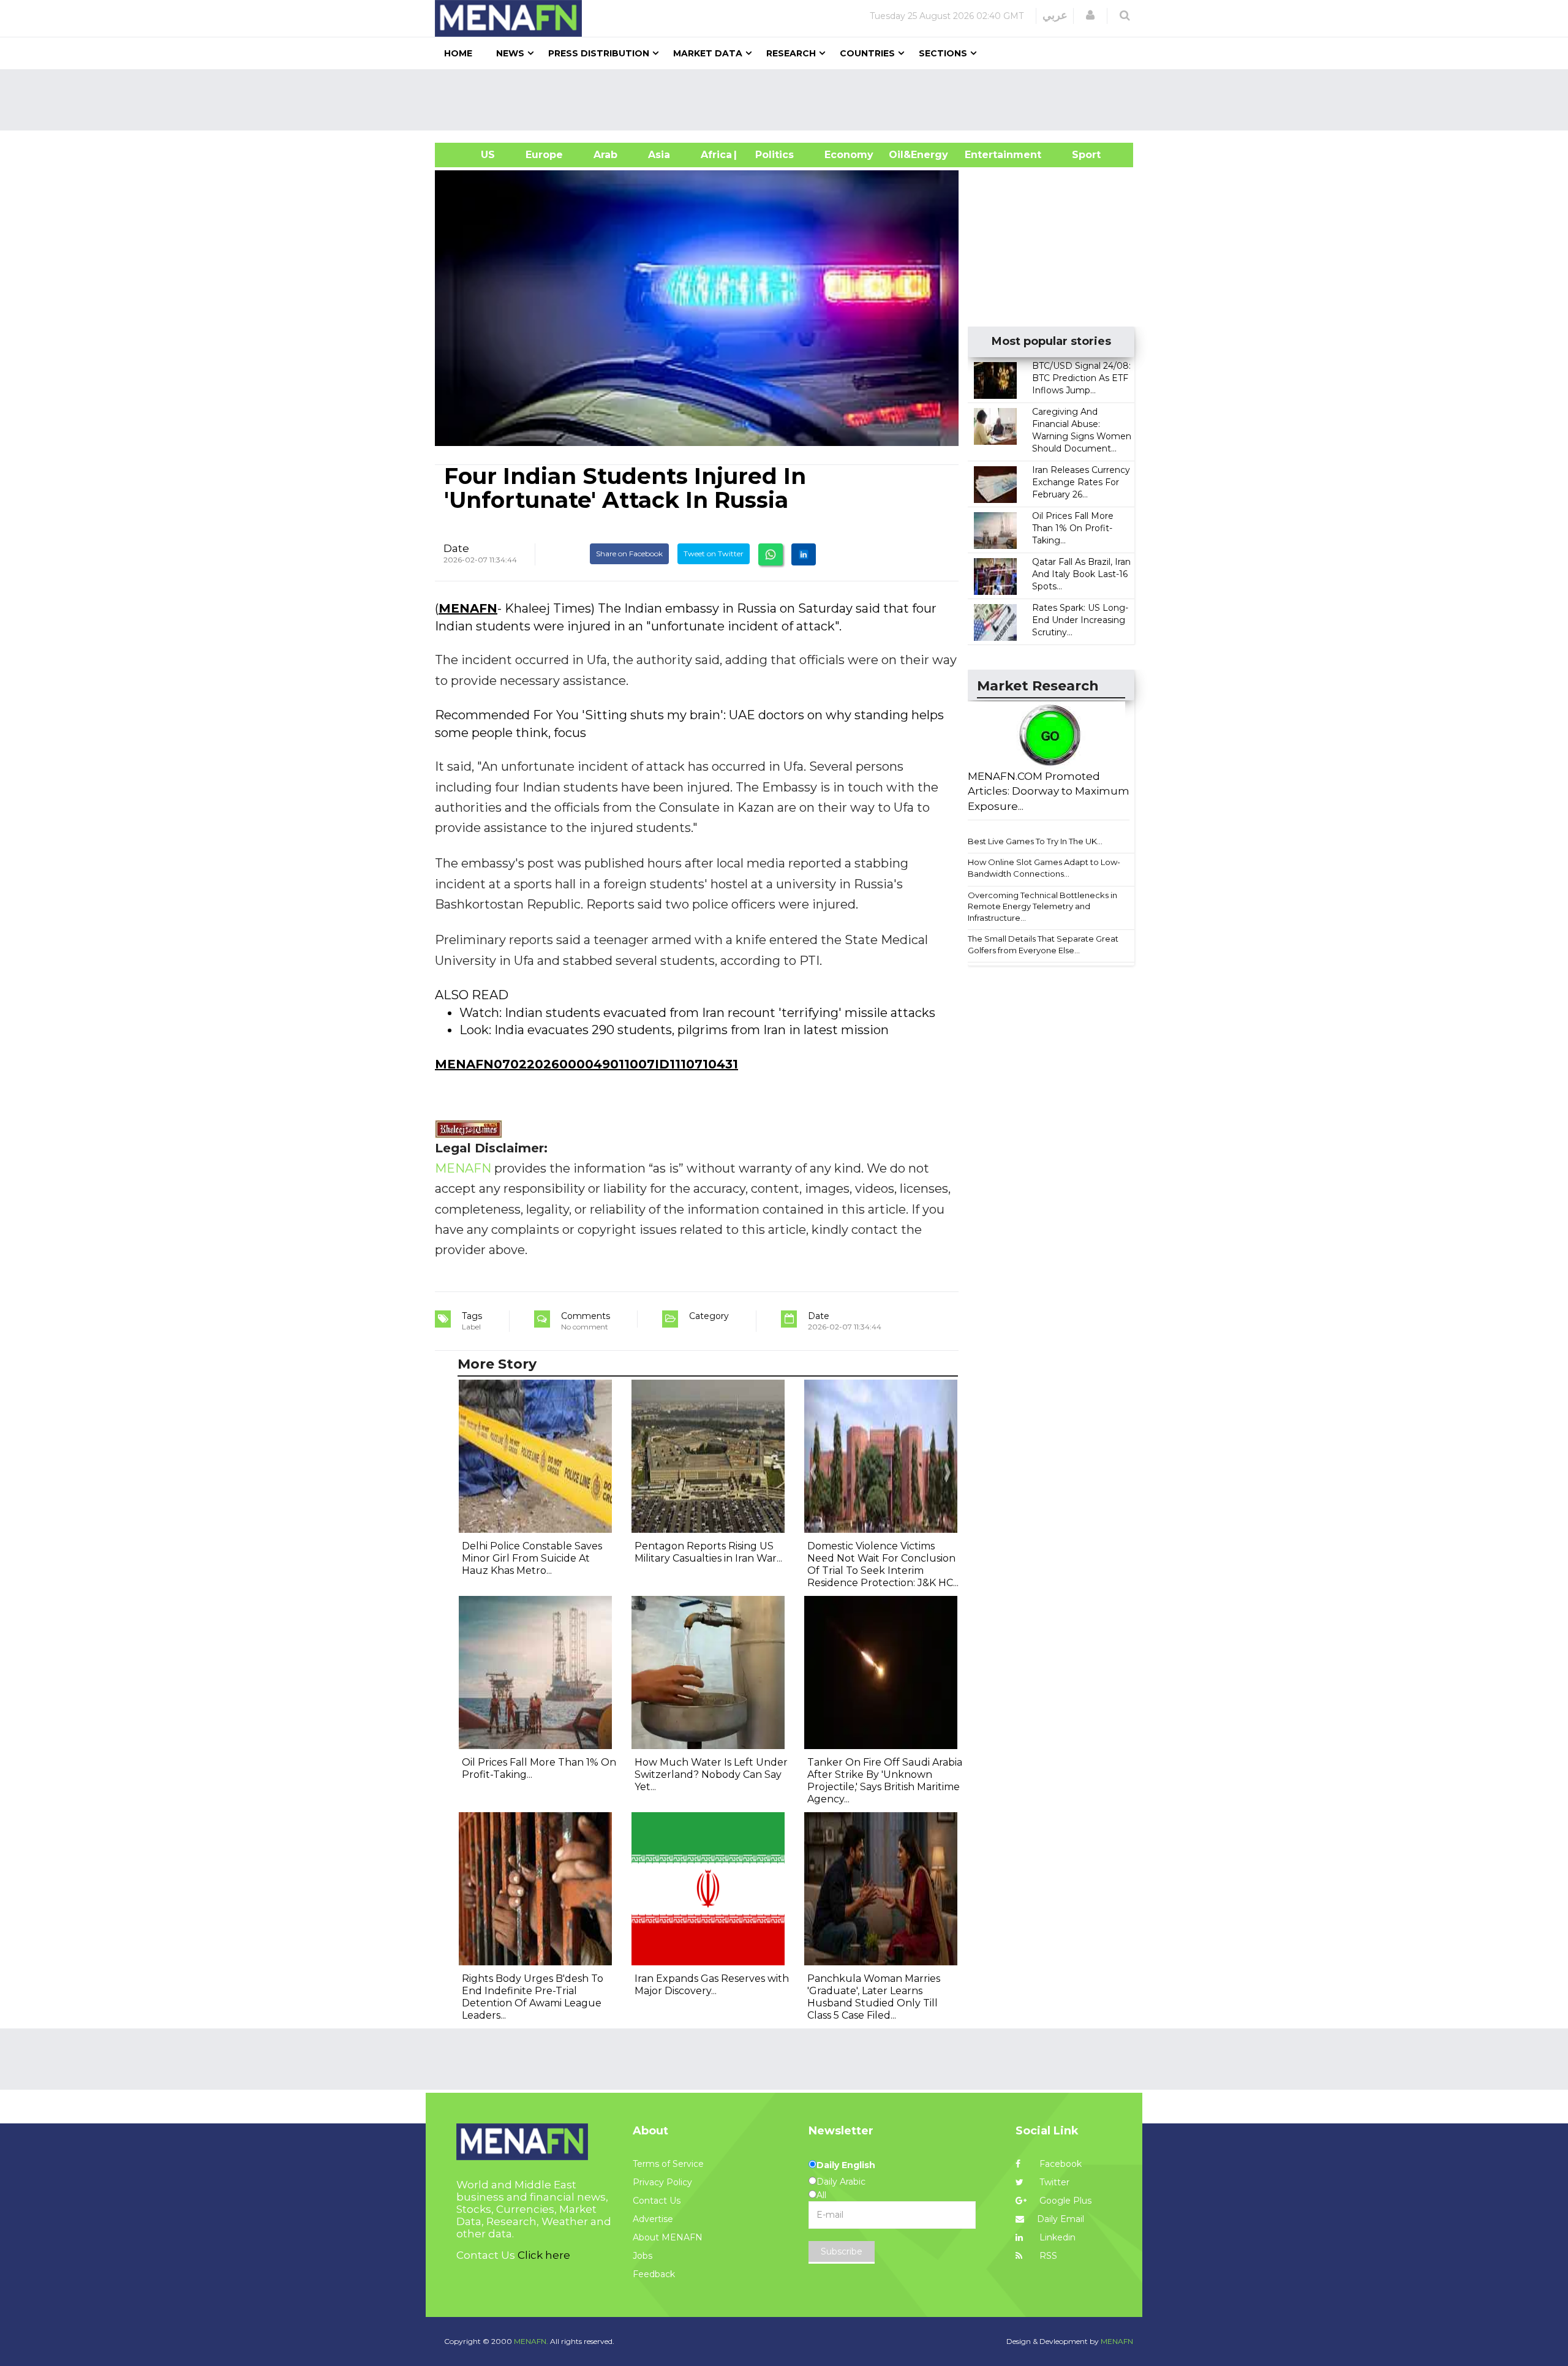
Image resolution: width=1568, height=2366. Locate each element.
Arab (605, 155)
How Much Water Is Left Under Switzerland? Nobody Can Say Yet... (711, 1774)
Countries (867, 53)
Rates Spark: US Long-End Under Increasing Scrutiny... (1080, 620)
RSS (1047, 2256)
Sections (943, 53)
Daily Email (1061, 2219)
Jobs (643, 2256)
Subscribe (842, 2251)
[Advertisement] (789, 100)
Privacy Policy (662, 2182)
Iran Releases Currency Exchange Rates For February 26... (1081, 482)
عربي (1055, 15)
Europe (544, 155)
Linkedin (1056, 2237)
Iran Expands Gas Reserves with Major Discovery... (712, 1985)
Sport (1079, 155)
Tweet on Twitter (714, 554)
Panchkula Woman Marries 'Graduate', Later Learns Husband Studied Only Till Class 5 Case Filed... (874, 1997)
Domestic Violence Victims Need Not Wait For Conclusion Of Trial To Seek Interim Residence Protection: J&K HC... (883, 1564)
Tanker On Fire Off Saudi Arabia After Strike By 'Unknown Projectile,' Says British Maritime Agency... (885, 1781)
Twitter (1053, 2182)
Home (458, 53)
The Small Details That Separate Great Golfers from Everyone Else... (1043, 944)
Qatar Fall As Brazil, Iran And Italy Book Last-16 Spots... (1081, 574)
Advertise (653, 2219)
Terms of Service (668, 2164)
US (473, 155)
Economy (849, 155)
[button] (1090, 15)
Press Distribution (599, 53)
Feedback (654, 2274)
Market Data (708, 53)
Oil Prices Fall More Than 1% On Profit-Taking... (1073, 528)
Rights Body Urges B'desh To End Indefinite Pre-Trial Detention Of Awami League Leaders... (533, 1997)
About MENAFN (668, 2237)
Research (791, 53)
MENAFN (468, 608)
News (510, 53)
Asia (659, 155)
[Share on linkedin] (804, 554)
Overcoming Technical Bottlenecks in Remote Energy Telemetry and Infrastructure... (1042, 906)
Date (456, 548)
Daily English (846, 2165)
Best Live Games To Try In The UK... (1035, 841)
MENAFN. (531, 2341)
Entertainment (985, 155)
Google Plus (1064, 2201)
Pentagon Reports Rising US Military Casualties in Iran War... (708, 1552)
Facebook (1059, 2164)
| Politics (771, 155)
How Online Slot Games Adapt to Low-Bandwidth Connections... (1044, 868)
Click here (544, 2255)
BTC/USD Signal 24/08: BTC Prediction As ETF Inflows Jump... (1081, 378)
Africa (715, 155)
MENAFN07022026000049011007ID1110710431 (586, 1064)
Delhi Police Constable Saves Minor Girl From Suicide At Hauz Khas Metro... (532, 1558)
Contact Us (657, 2201)
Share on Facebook (629, 554)
